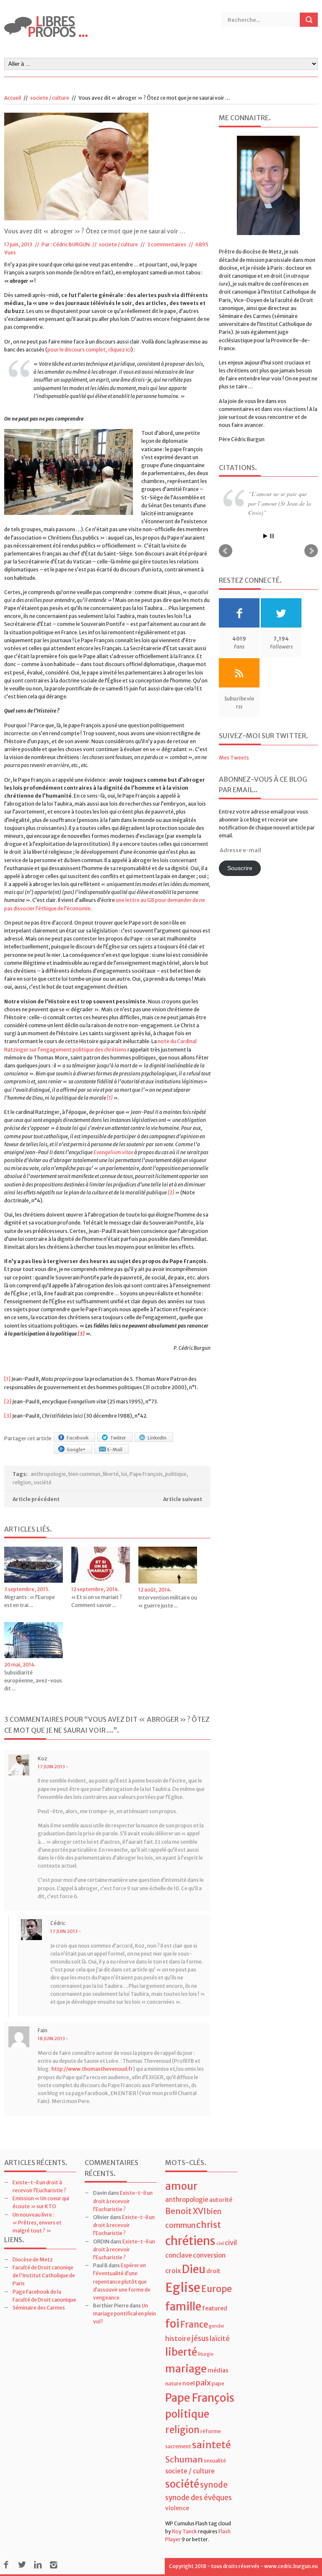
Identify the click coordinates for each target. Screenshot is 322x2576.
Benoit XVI (186, 2211)
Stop (272, 549)
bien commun (84, 1474)
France (194, 2325)
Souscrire (240, 881)
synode (214, 2485)
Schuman (184, 2459)
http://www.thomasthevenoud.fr (92, 2069)
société (43, 1482)
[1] (110, 1098)
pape (218, 2384)
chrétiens (190, 2241)
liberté (111, 1474)
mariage (186, 2369)
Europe (217, 2289)
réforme (211, 2431)
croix (173, 2271)
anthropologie (48, 1474)
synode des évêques (199, 2498)
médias (218, 2370)
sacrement (178, 2446)
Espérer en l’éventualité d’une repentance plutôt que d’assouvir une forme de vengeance (122, 2281)
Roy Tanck (184, 2531)
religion (22, 1482)
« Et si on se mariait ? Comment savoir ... (97, 1601)
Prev (226, 564)
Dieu (194, 2269)
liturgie (206, 2354)
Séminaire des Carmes (39, 2308)
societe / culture (50, 98)
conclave (179, 2255)
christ (209, 2225)
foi (172, 2324)
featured (215, 2308)
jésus (200, 2338)
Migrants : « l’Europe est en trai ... (30, 1601)
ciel (220, 2244)
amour (181, 2186)
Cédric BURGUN (71, 244)
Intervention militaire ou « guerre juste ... (168, 1602)
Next (311, 564)
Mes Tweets (234, 771)
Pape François (146, 1474)
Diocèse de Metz (33, 2259)
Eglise (183, 2288)
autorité (221, 2200)
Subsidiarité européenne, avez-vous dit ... (33, 1681)
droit (213, 2271)
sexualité (215, 2461)
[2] (171, 1192)
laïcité (220, 2338)
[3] (81, 1334)
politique (176, 1474)
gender (217, 2326)
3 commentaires (167, 244)
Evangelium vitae (113, 1152)
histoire (178, 2338)
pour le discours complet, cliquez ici (89, 350)
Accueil (13, 98)
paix (203, 2383)
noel (189, 2383)
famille (183, 2306)
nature (173, 2384)
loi (124, 1474)
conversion (209, 2255)
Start (265, 549)
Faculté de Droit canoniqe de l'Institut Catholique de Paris (44, 2275)
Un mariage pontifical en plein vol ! (125, 2314)
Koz (43, 1758)
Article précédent (36, 1499)
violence (177, 2508)
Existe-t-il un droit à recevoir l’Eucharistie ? (123, 2201)
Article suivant (183, 1499)
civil (231, 2243)
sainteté (212, 2445)
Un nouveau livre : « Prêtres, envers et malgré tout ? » (37, 2223)
